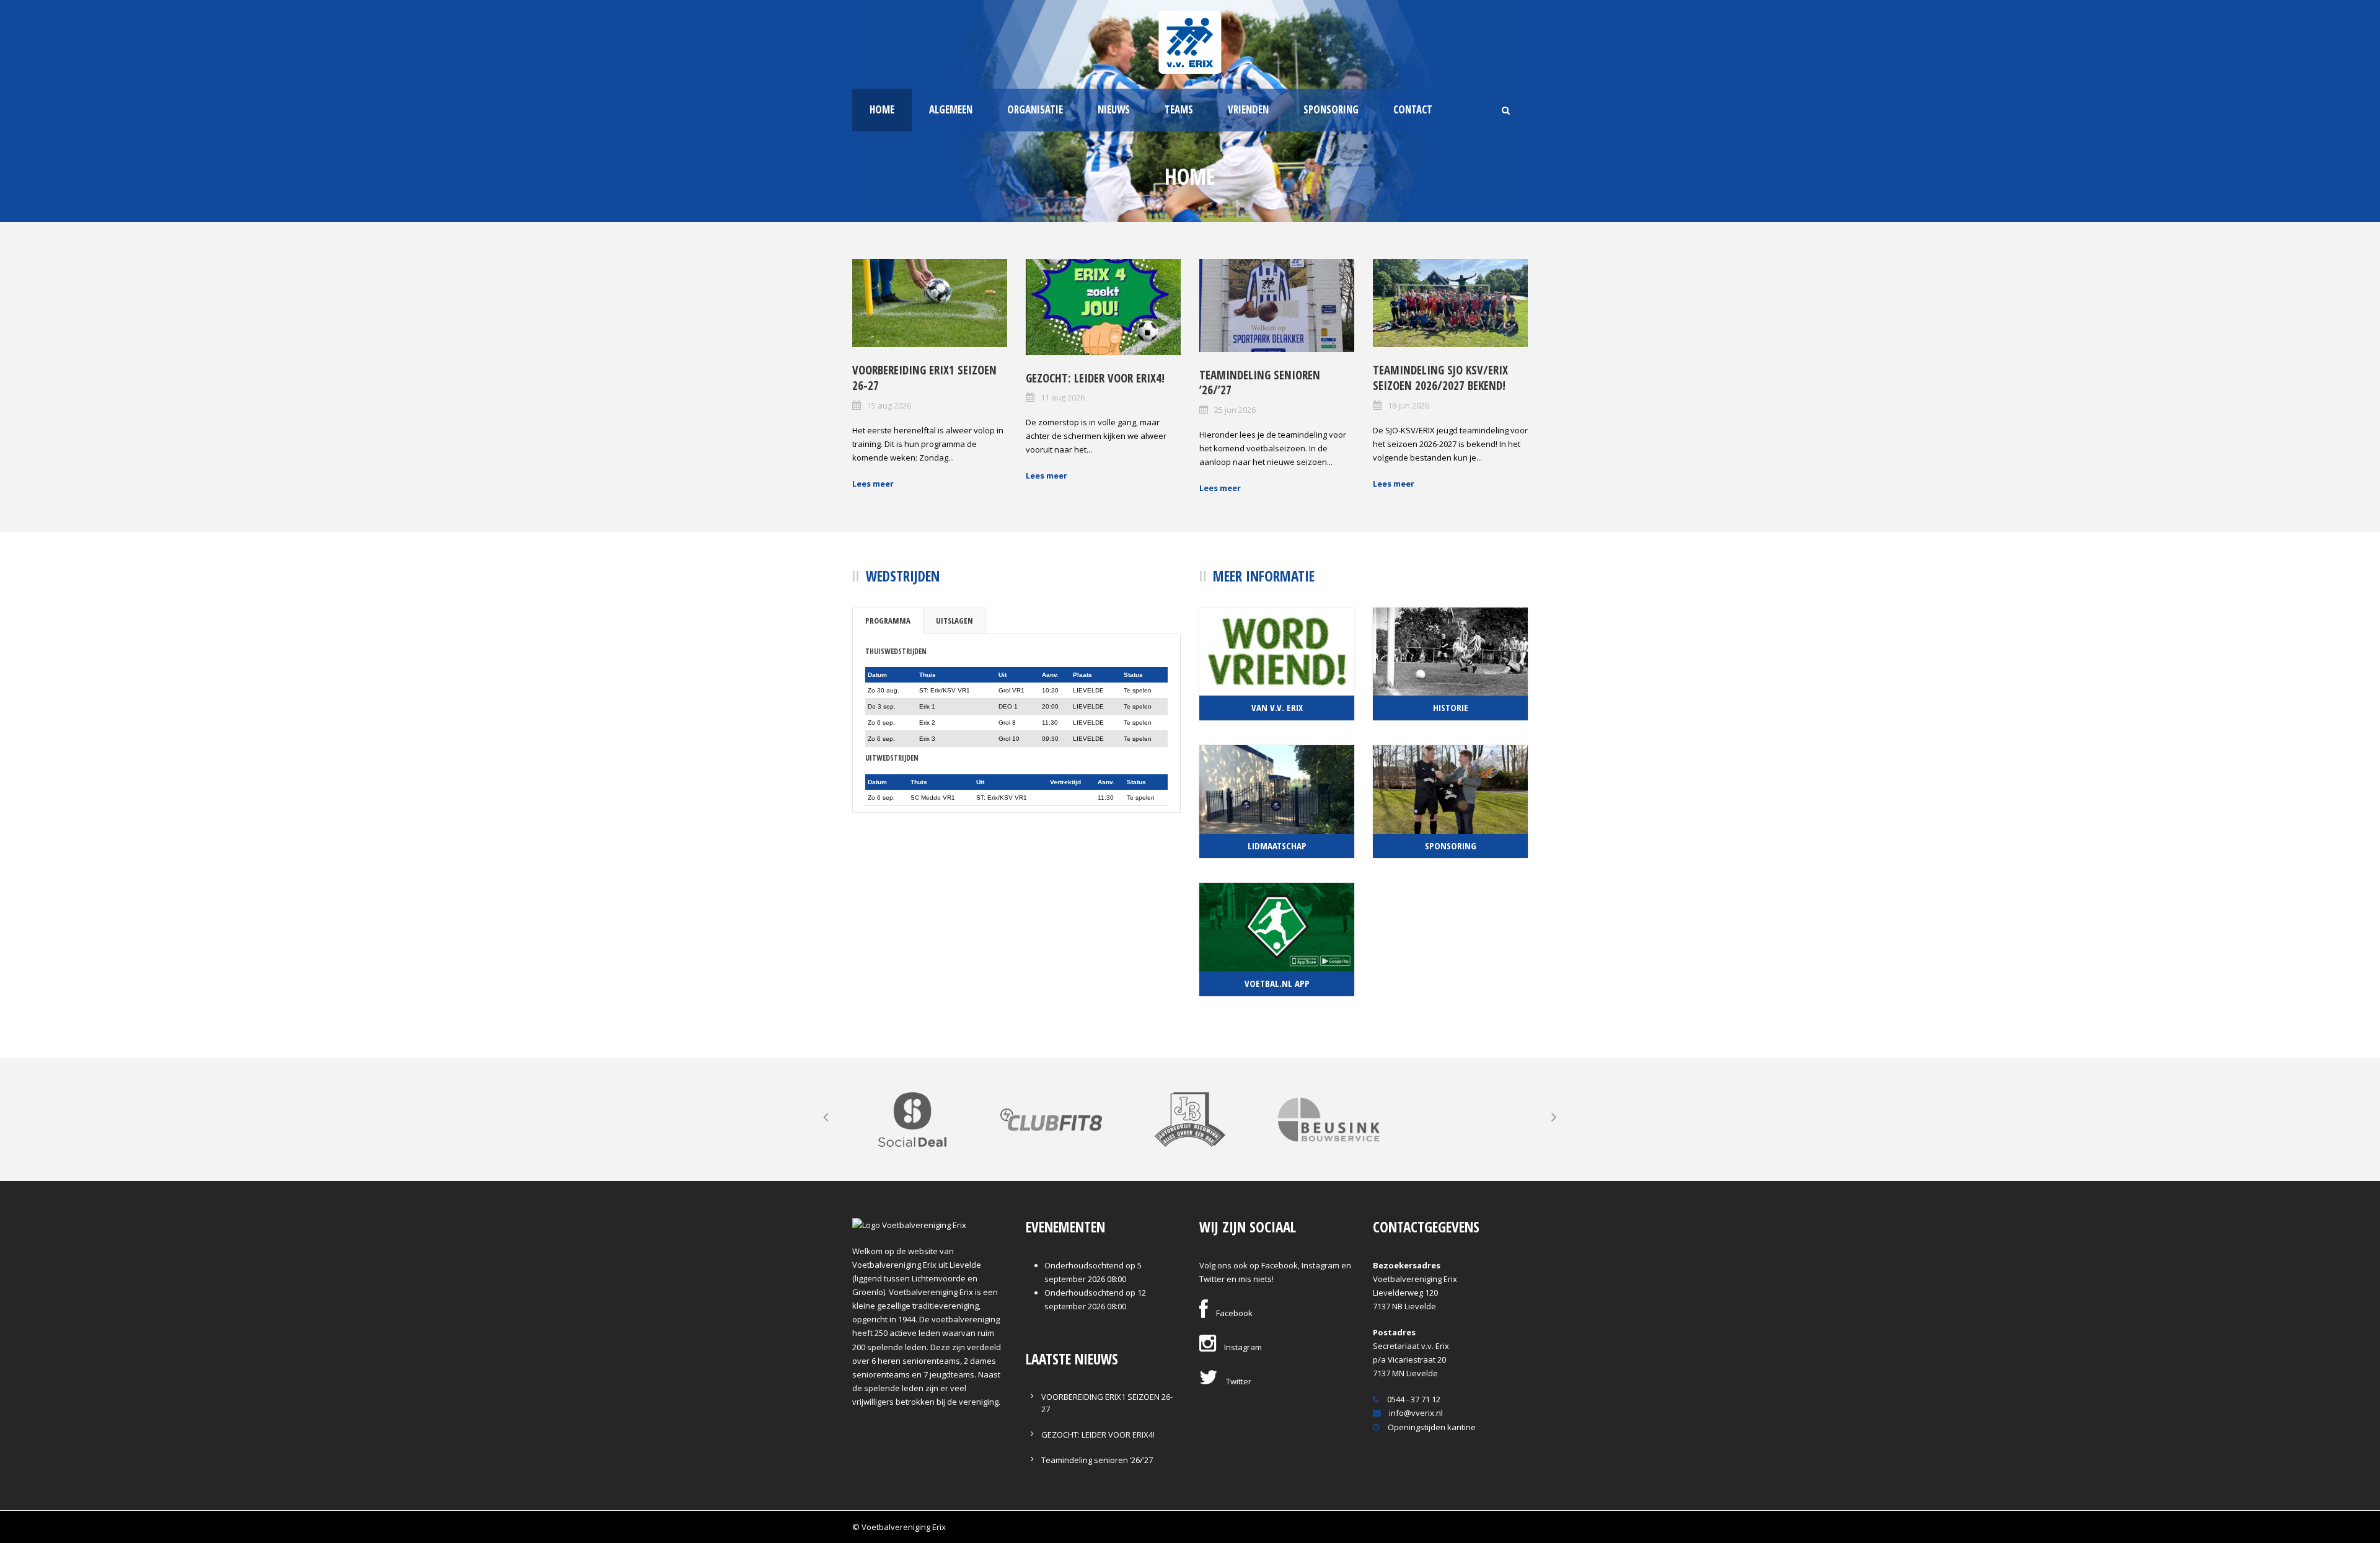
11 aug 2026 (1063, 397)
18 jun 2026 (1408, 405)
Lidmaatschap (1277, 846)
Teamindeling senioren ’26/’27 (1260, 383)
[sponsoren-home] (1190, 1118)
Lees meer (873, 484)
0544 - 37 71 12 (1413, 1399)
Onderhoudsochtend (1084, 1265)
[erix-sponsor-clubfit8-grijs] (1051, 1118)
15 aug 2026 (889, 405)
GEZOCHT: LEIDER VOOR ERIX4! (1095, 378)
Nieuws (1114, 109)
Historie (1451, 707)
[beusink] (1329, 1118)
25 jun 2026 (1235, 410)
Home (882, 109)
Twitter (1238, 1381)
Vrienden (1248, 109)
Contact (1413, 109)
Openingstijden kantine (1431, 1427)
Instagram (1242, 1347)
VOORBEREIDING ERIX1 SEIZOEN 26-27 (924, 378)
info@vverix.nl (1415, 1413)
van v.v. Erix (1277, 707)
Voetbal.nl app (1277, 983)
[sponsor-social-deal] (912, 1118)
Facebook (1233, 1313)
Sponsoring (1331, 109)
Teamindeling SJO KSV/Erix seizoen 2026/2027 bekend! (1440, 378)
